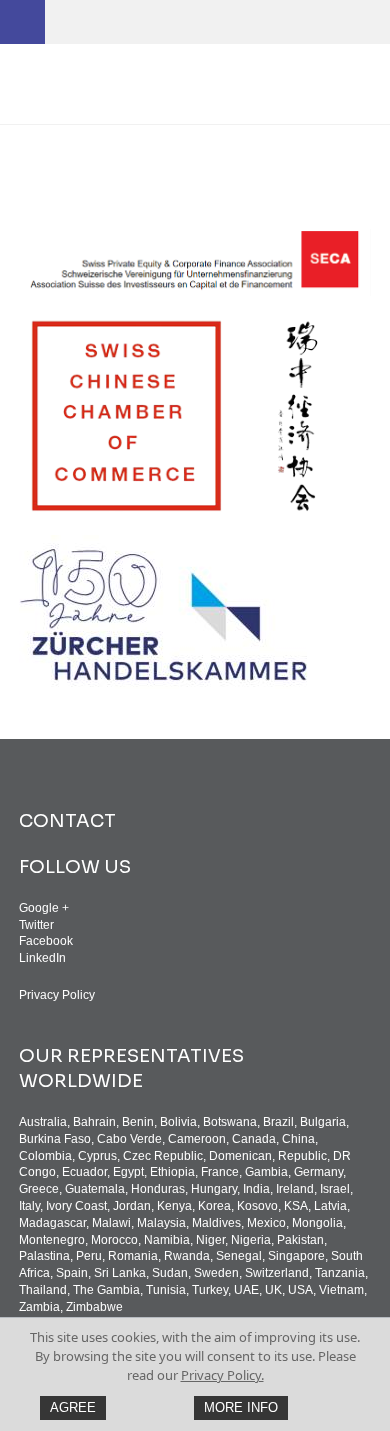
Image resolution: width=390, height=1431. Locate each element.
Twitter (36, 925)
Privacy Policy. (222, 1375)
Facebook (46, 941)
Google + (44, 908)
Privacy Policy (57, 995)
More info (241, 1407)
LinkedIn (42, 958)
